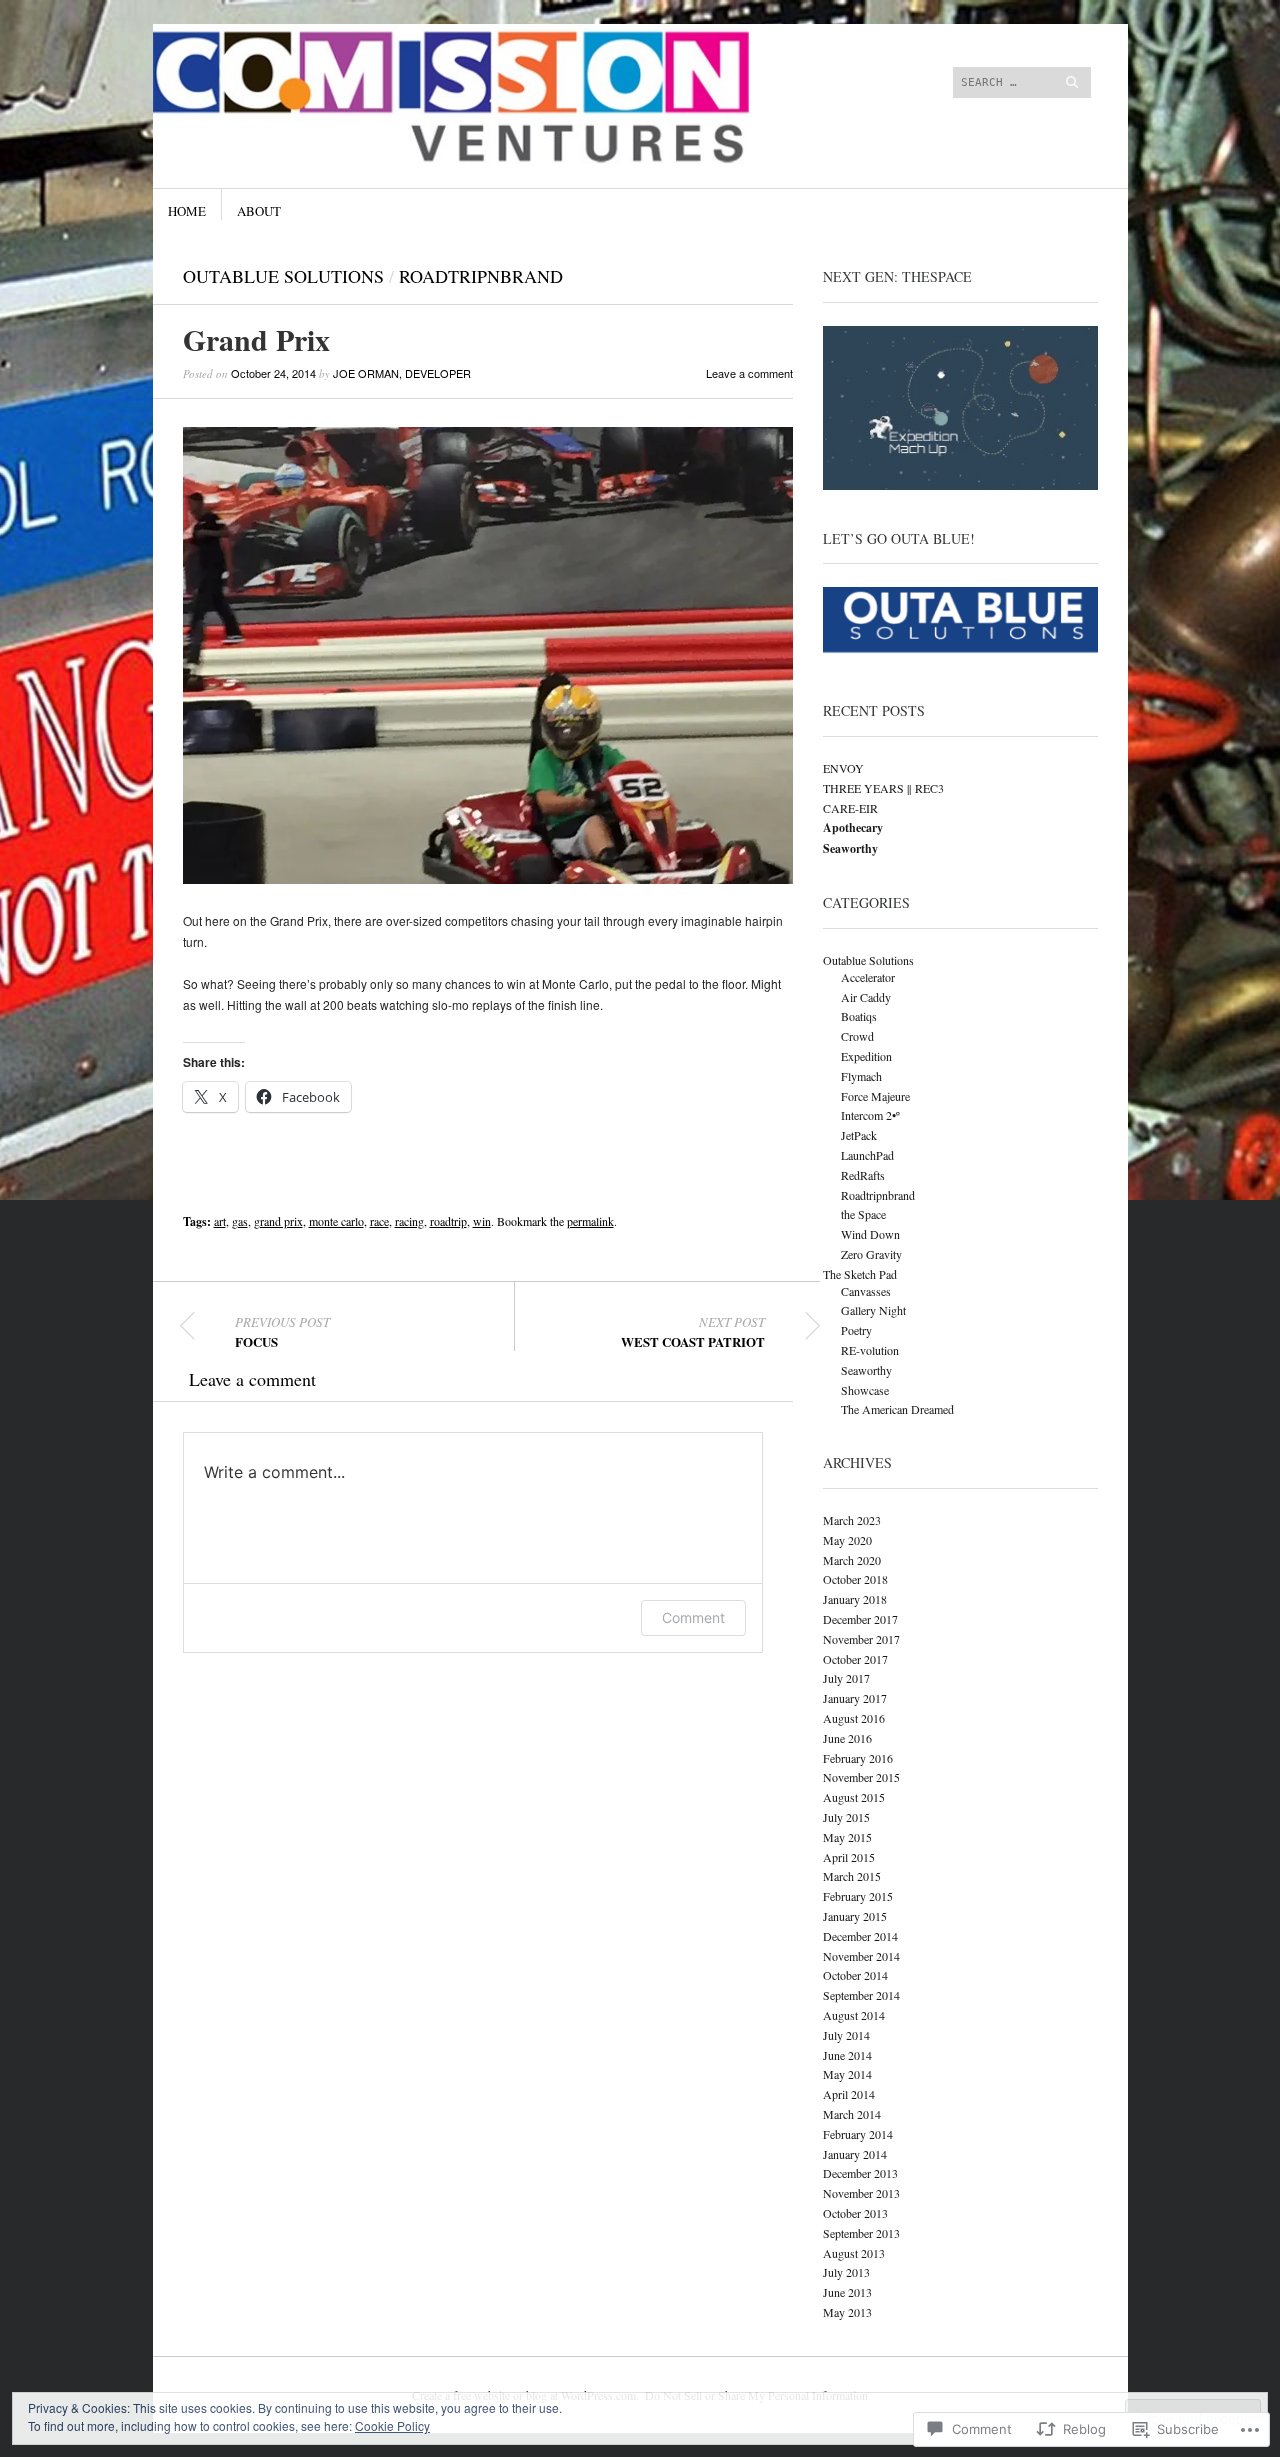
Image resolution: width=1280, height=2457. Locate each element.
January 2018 (855, 1599)
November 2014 (861, 1956)
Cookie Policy (392, 2425)
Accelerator (868, 977)
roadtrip (448, 1221)
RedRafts (863, 1175)
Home (187, 211)
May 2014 (847, 2074)
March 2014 (852, 2114)
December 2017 (860, 1619)
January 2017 (855, 1698)
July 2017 (846, 1678)
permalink (590, 1221)
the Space (863, 1214)
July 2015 (846, 1817)
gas (240, 1221)
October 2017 (855, 1659)
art (220, 1221)
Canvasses (866, 1291)
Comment (693, 1617)
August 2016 (854, 1718)
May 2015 (847, 1837)
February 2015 (858, 1896)
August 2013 (854, 2253)
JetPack (859, 1135)
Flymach (861, 1076)
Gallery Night (873, 1310)
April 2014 (849, 2094)
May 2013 (847, 2312)
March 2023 (852, 1520)
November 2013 (861, 2193)
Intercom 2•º (870, 1115)
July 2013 (846, 2272)
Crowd (857, 1036)
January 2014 (855, 2154)
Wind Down (870, 1234)
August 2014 (854, 2015)
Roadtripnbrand (481, 276)
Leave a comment (749, 373)
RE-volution (870, 1350)
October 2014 (855, 1975)
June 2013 (847, 2292)
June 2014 (847, 2055)
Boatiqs (859, 1016)
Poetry (856, 1330)
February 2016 (858, 1758)
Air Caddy (866, 997)
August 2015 (854, 1797)
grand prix (278, 1221)
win (482, 1221)
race (379, 1221)
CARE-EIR (850, 808)
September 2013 (861, 2233)
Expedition (866, 1056)
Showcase (865, 1390)
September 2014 (861, 1995)
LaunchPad (867, 1155)
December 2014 (860, 1936)
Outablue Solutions (283, 276)
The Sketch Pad (860, 1274)
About (259, 211)
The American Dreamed (897, 1409)
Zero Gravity (871, 1254)
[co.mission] (489, 99)
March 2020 (852, 1560)
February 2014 (858, 2134)
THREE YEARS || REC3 (883, 788)
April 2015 (849, 1857)
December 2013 (860, 2173)
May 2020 (847, 1540)
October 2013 (855, 2213)
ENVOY (843, 768)
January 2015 (855, 1916)
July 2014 (846, 2035)
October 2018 (855, 1579)
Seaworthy (866, 1370)
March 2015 (852, 1876)
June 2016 (847, 1738)
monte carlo (336, 1221)
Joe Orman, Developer (402, 373)
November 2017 (861, 1639)
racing (409, 1221)
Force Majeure (875, 1096)
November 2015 (861, 1777)
